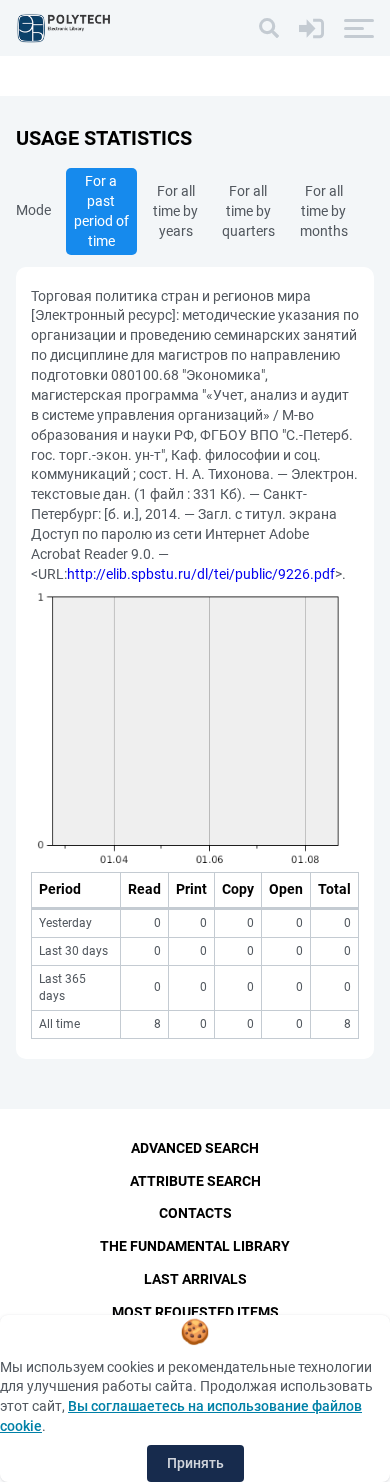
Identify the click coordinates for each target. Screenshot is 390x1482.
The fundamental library (195, 1246)
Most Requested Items (195, 1312)
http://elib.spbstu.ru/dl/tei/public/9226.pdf (201, 574)
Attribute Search (195, 1181)
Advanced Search (195, 1148)
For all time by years (175, 211)
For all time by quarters (248, 211)
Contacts (195, 1213)
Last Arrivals (195, 1279)
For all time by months (324, 211)
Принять (195, 1463)
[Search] (269, 28)
